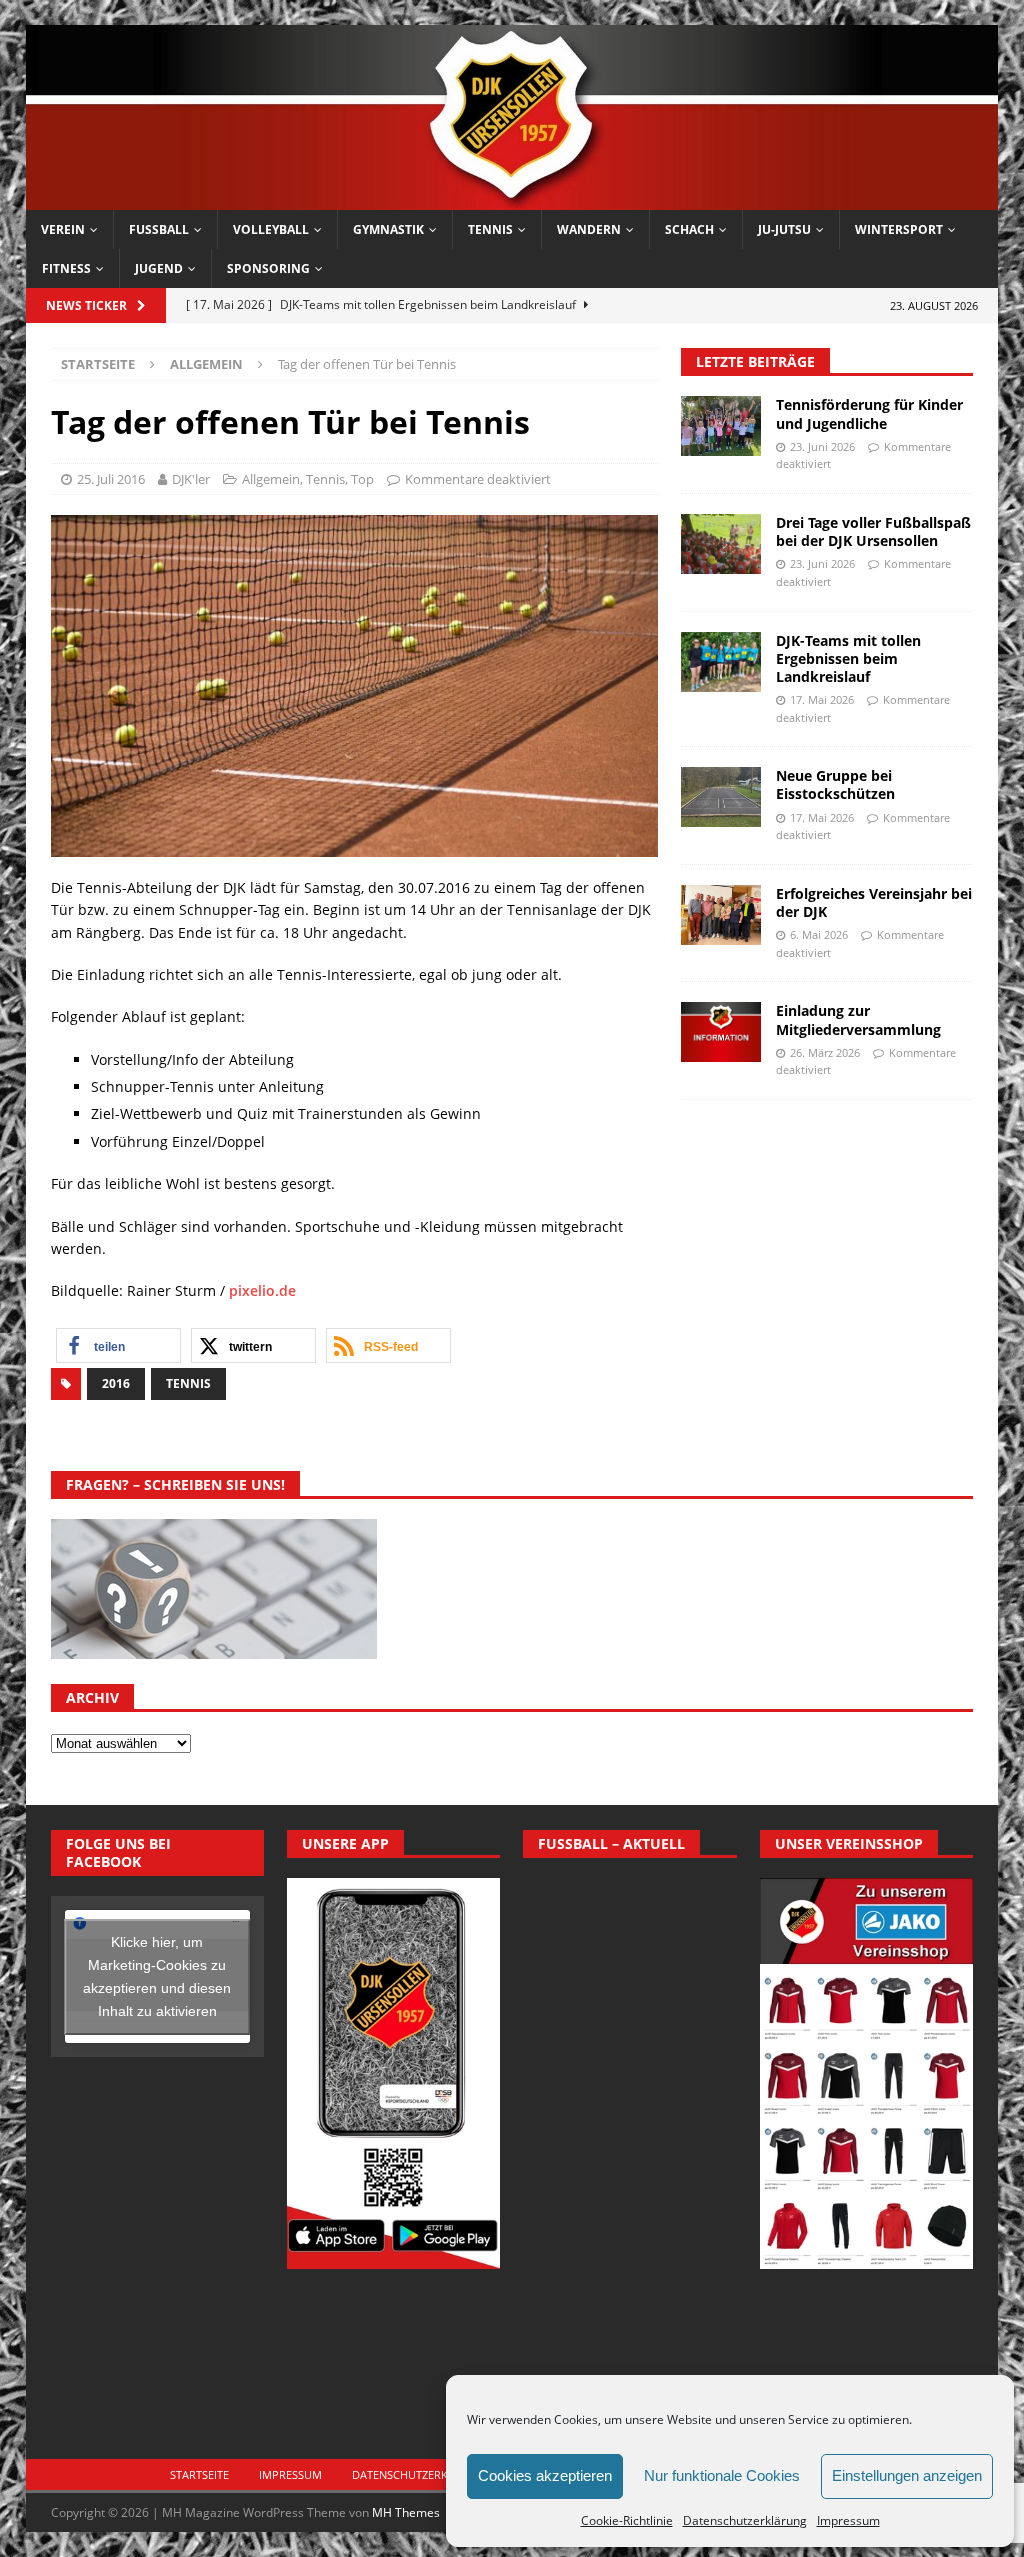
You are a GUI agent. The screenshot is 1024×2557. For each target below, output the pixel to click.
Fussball (159, 229)
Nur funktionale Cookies (722, 2475)
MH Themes (406, 2512)
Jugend (159, 268)
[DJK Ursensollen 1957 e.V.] (512, 197)
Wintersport (899, 229)
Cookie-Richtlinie (627, 2520)
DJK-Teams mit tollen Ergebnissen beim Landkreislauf (848, 658)
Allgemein (271, 479)
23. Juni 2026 (822, 446)
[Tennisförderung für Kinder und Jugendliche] (721, 426)
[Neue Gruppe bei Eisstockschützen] (721, 797)
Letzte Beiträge (755, 361)
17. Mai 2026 (822, 699)
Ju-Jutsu (784, 229)
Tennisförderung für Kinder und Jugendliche (869, 413)
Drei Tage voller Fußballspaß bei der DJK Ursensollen (873, 531)
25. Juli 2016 (111, 479)
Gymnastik (388, 229)
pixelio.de (262, 1290)
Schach (689, 229)
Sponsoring (268, 268)
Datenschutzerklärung (745, 2520)
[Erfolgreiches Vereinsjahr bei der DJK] (721, 915)
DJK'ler (191, 479)
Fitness (66, 268)
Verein (63, 229)
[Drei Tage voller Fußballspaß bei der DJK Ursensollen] (721, 544)
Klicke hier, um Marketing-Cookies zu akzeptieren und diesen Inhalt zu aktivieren (157, 1976)
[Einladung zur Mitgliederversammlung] (721, 1032)
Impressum (848, 2520)
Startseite (199, 2474)
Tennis (490, 229)
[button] (118, 1345)
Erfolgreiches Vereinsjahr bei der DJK (874, 902)
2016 (116, 1383)
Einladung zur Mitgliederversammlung (858, 1019)
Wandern (589, 229)
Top (362, 479)
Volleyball (271, 229)
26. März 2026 (825, 1052)
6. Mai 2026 (819, 934)
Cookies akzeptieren (545, 2475)
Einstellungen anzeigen (907, 2475)
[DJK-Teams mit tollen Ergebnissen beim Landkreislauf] (721, 662)
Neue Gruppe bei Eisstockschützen (835, 784)
